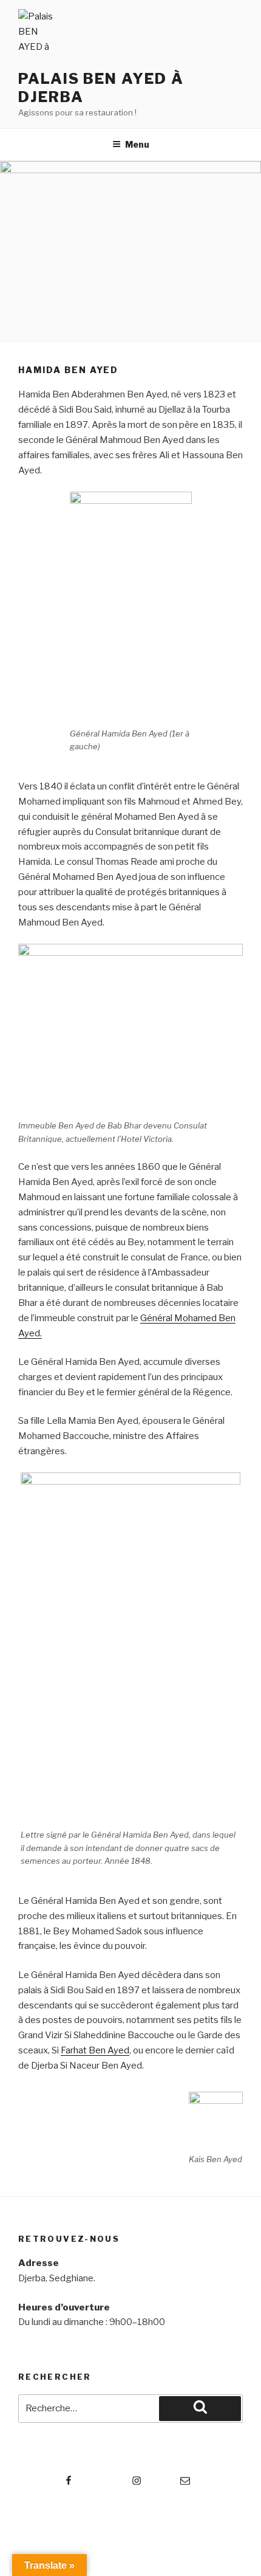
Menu (137, 144)
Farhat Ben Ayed (95, 2050)
